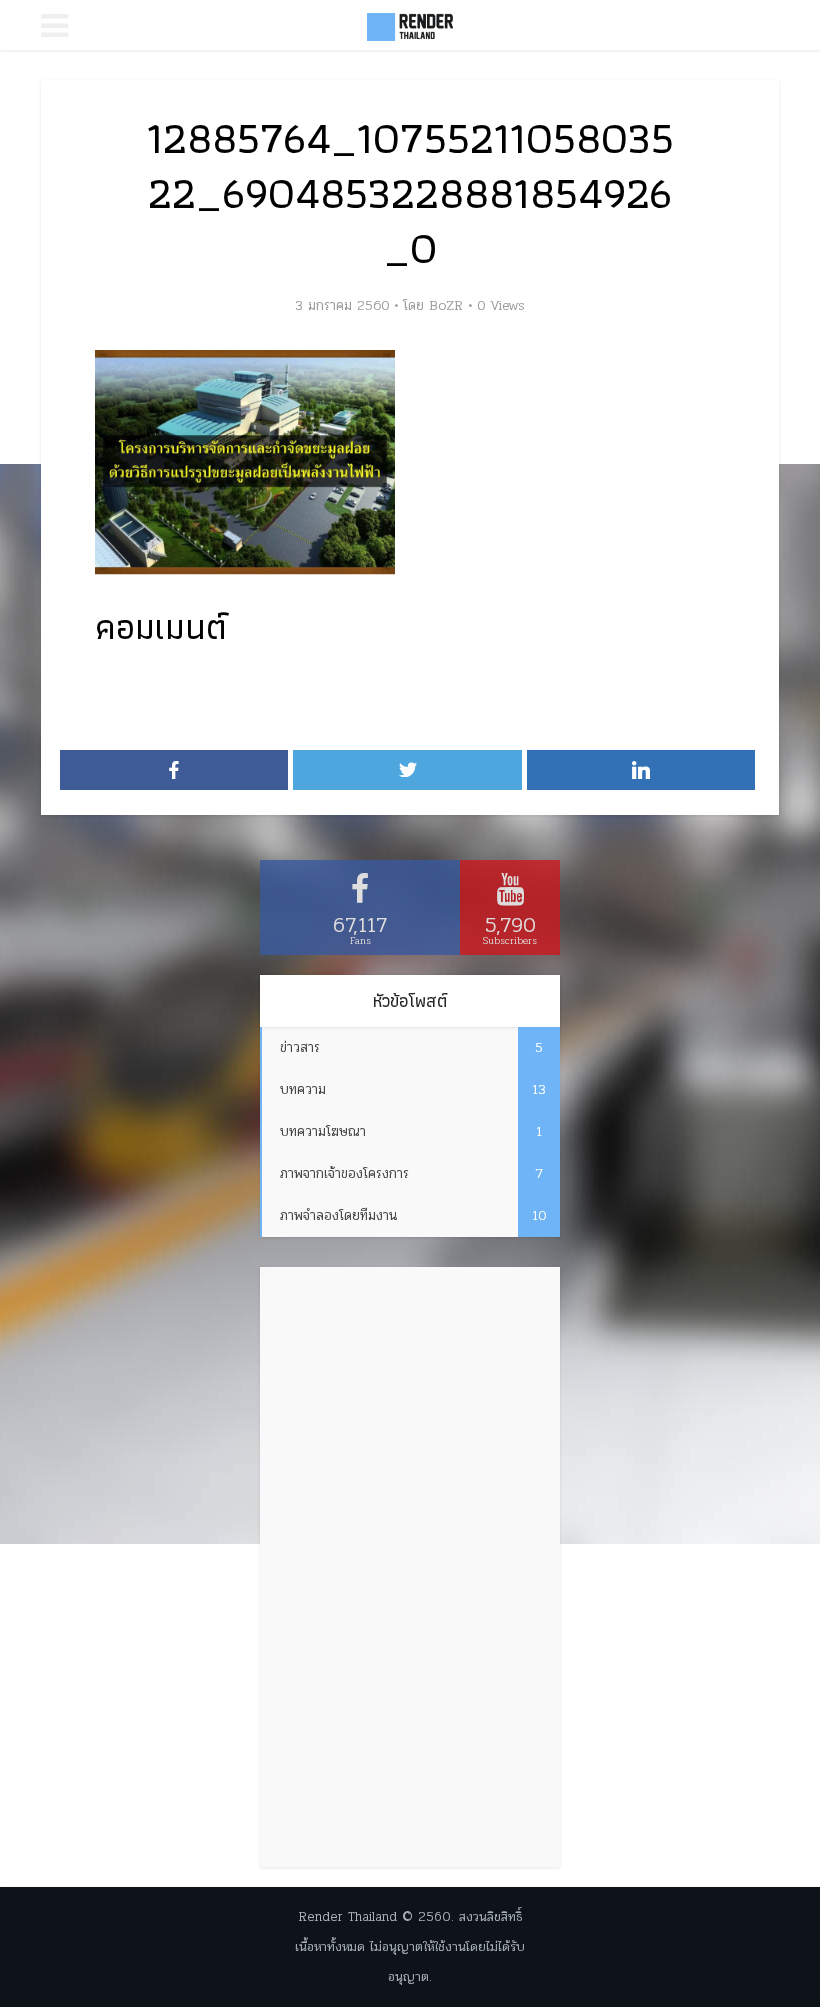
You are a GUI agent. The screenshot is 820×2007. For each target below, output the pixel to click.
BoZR (446, 306)
